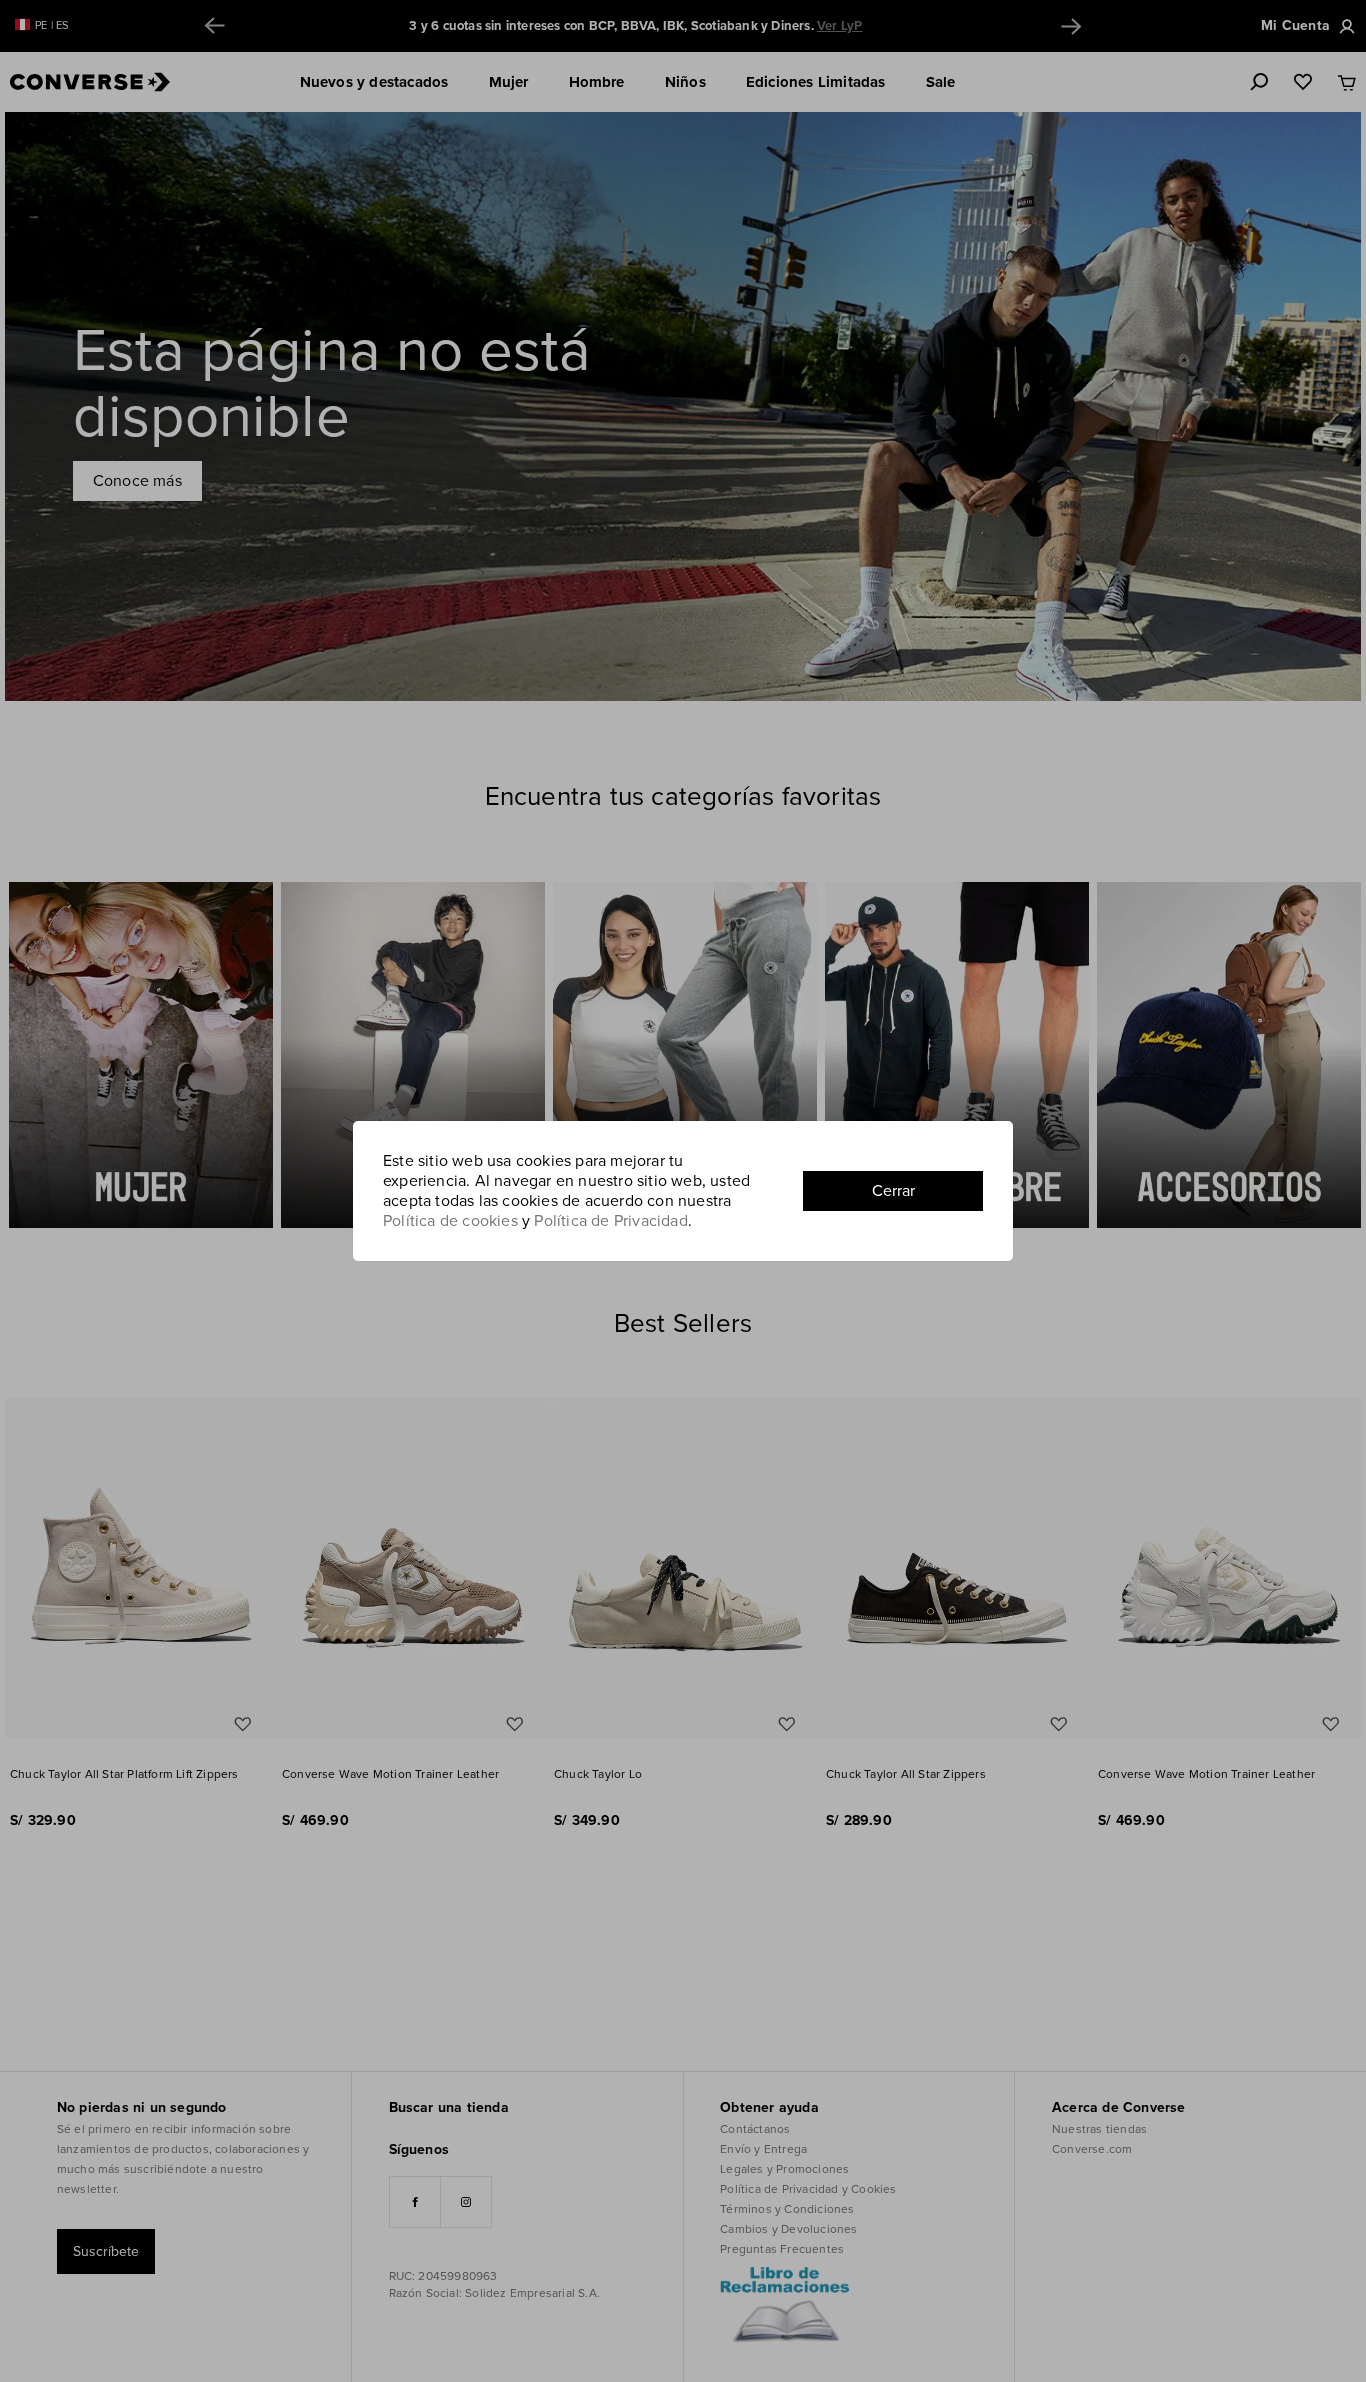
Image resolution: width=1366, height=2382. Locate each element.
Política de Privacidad (610, 1221)
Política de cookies (450, 1221)
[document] (683, 1191)
